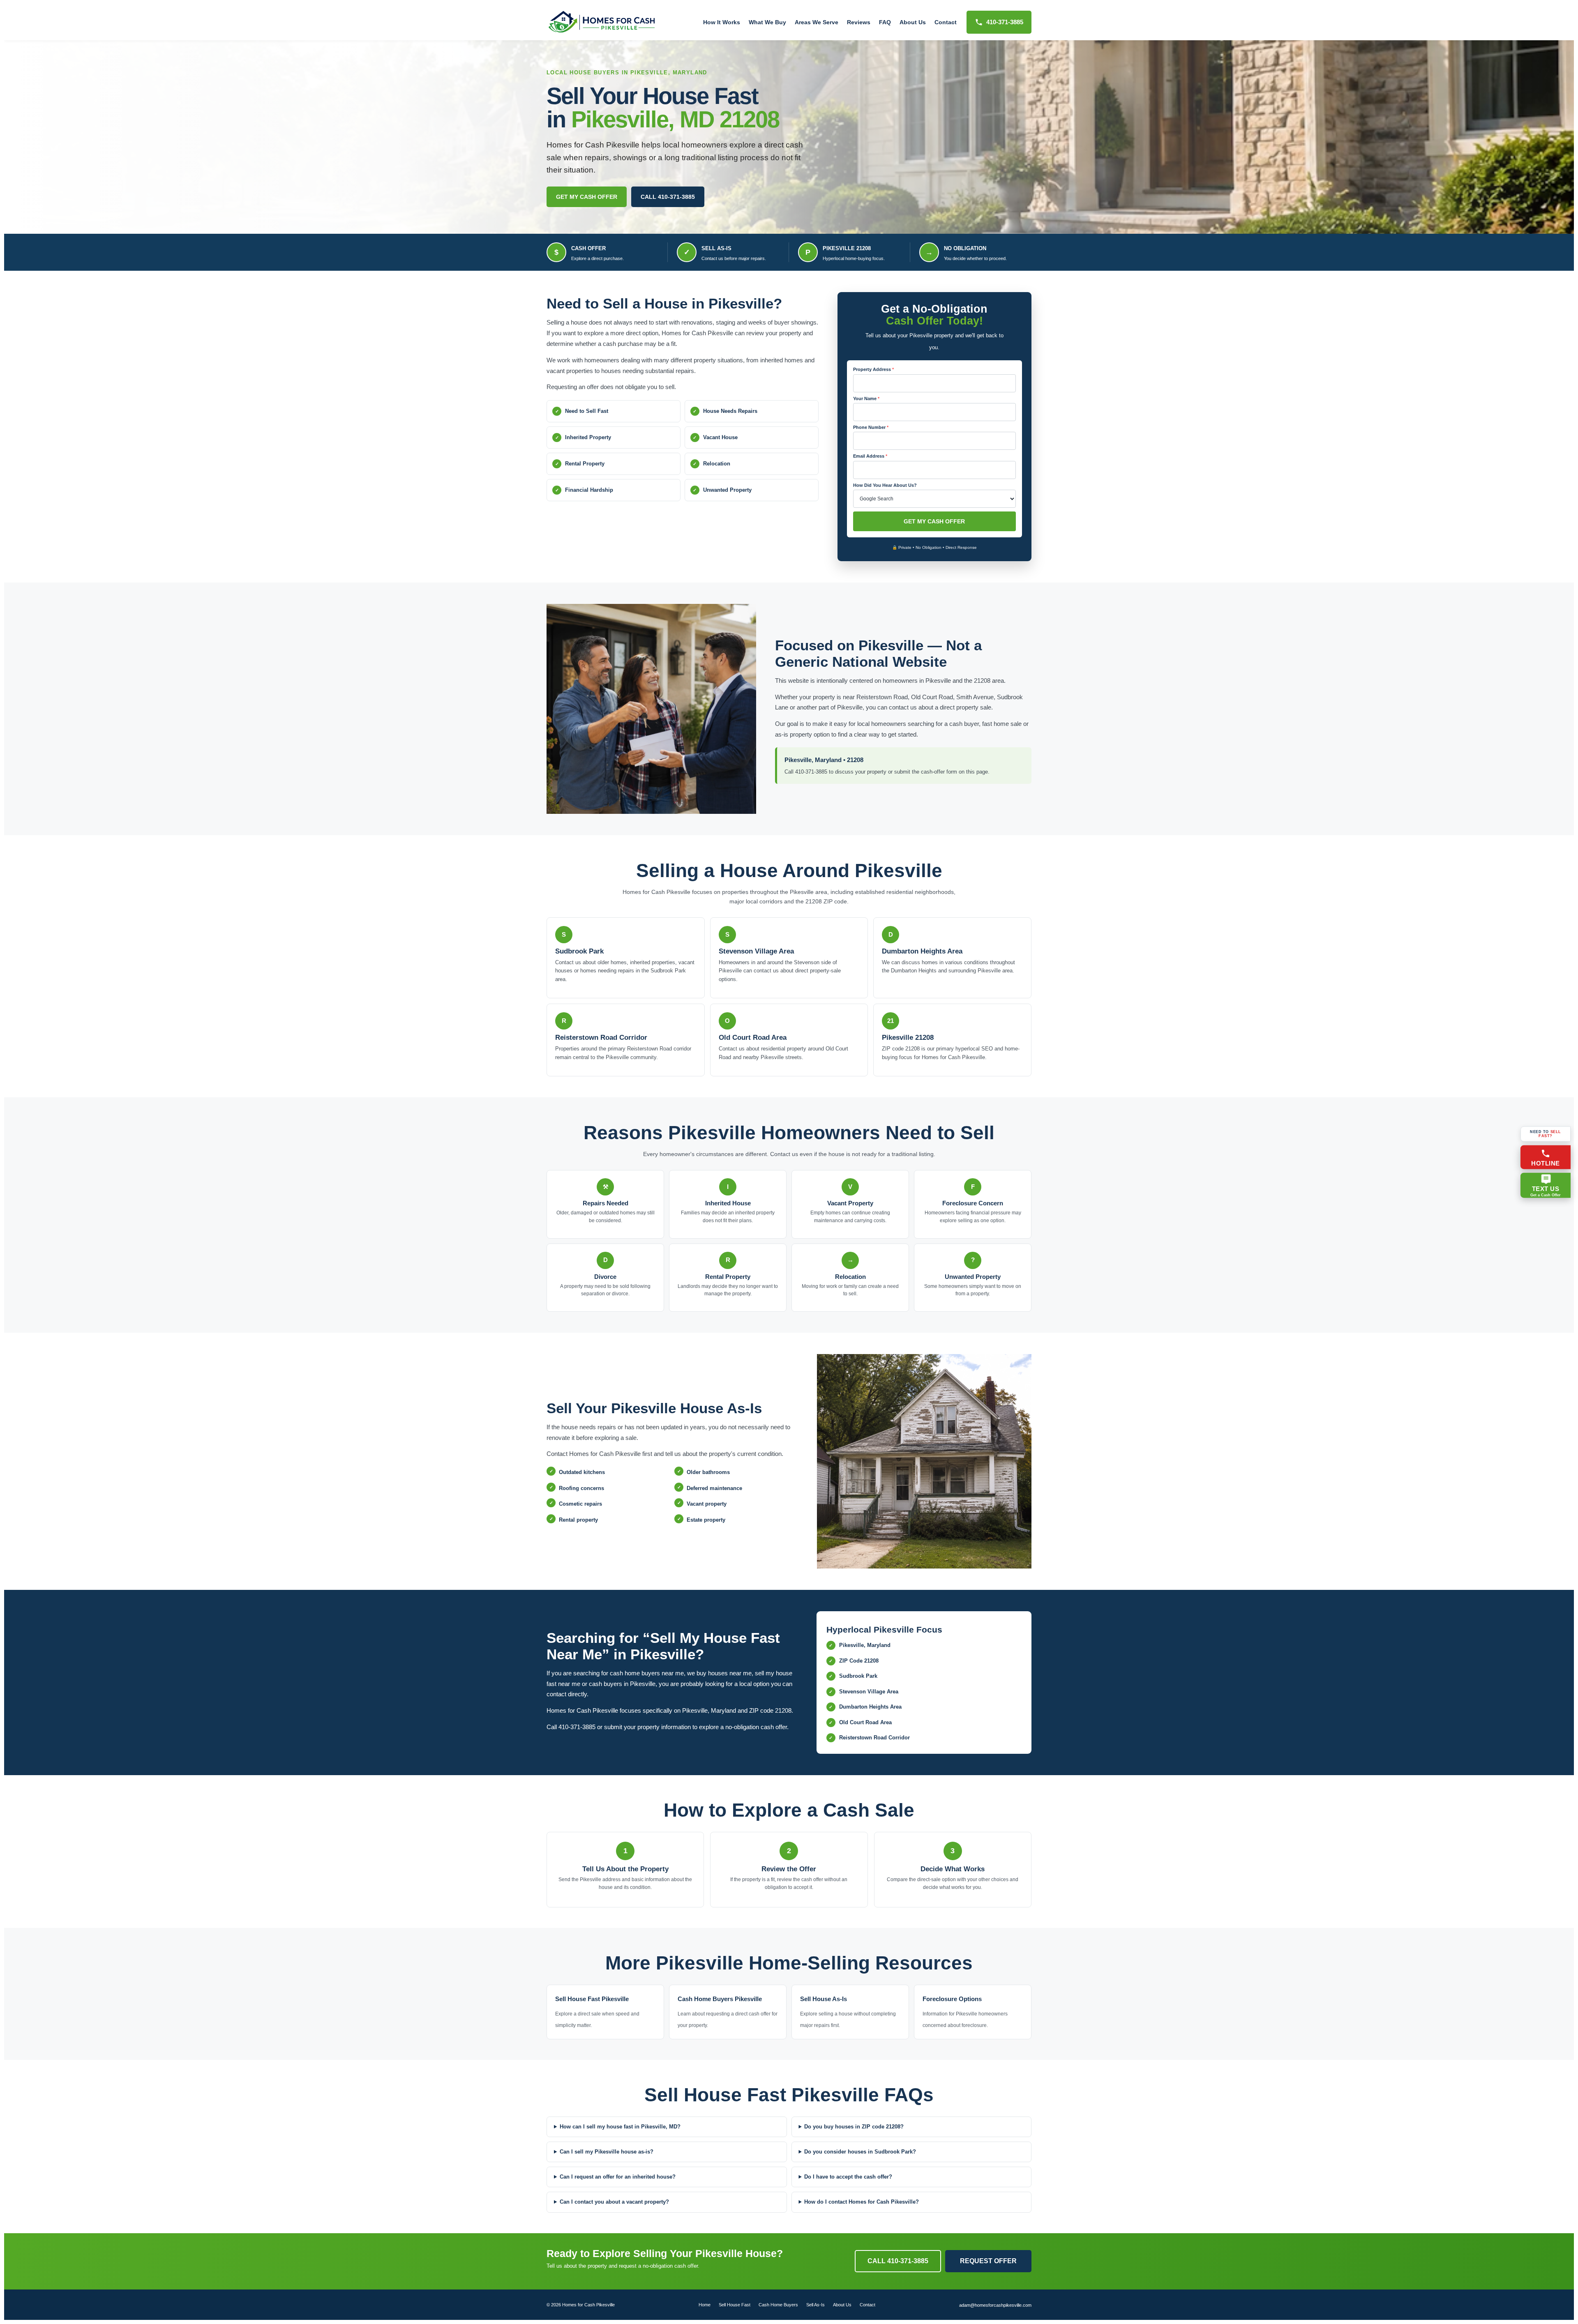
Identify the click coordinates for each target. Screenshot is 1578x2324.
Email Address (870, 456)
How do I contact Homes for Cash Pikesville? (862, 2202)
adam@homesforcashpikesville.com (995, 2305)
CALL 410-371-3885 (668, 197)
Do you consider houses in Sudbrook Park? (860, 2152)
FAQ (885, 22)
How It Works (722, 22)
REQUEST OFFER (988, 2261)
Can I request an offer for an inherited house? (618, 2177)
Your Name (866, 398)
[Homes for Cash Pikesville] (602, 22)
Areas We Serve (817, 22)
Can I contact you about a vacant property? (614, 2202)
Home (705, 2305)
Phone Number (871, 427)
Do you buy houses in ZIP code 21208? (854, 2127)
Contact (946, 22)
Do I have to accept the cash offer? (848, 2177)
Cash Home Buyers (778, 2305)
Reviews (859, 22)
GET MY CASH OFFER (587, 197)
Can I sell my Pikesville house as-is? (607, 2152)
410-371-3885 (1005, 22)
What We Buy (767, 22)
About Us (913, 22)
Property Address (873, 369)
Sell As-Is (816, 2305)
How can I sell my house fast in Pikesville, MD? (620, 2127)
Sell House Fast (735, 2305)
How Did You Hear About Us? (885, 485)
